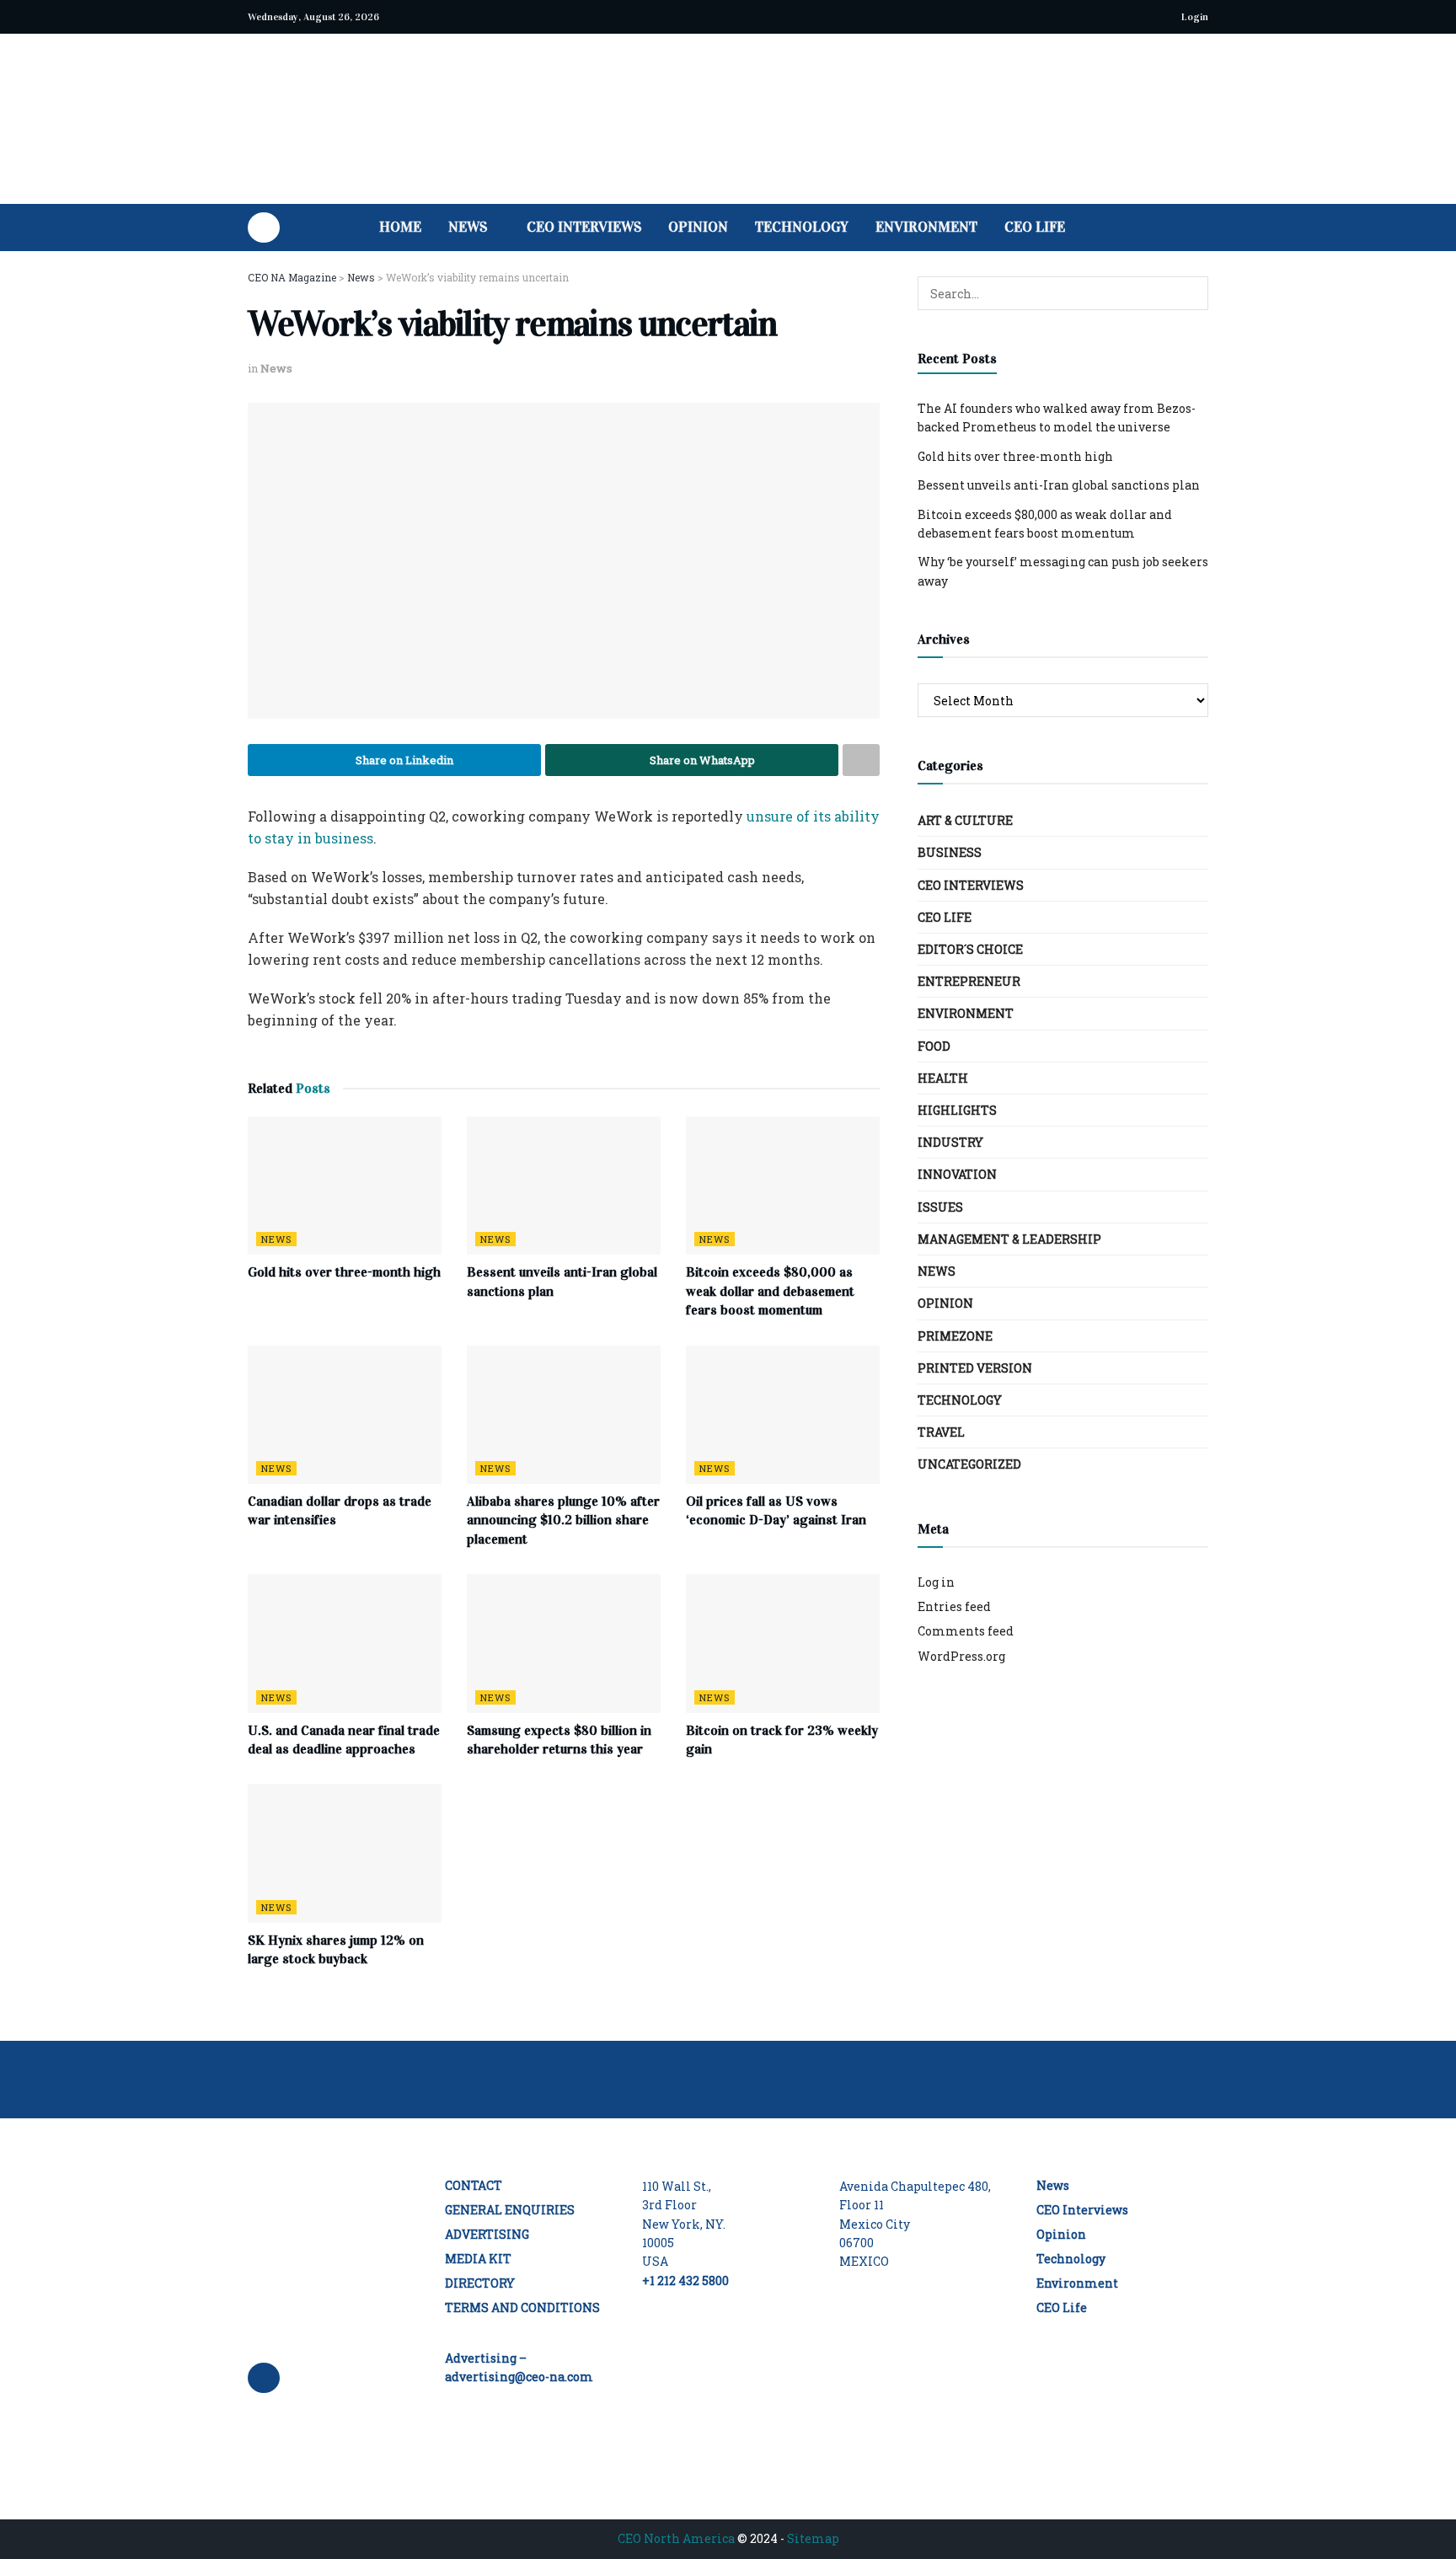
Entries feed (954, 1606)
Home (400, 227)
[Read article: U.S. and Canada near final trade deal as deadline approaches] (345, 1643)
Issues (940, 1207)
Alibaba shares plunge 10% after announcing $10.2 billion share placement (563, 1520)
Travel (941, 1432)
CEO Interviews (584, 227)
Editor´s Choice (970, 949)
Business (950, 852)
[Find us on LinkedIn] (264, 228)
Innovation (957, 1174)
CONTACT (474, 2185)
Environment (926, 227)
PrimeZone (955, 1336)
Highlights (957, 1110)
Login (1194, 17)
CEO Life (1035, 227)
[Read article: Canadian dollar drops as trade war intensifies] (345, 1415)
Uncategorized (969, 1464)
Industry (950, 1142)
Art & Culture (965, 820)
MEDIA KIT (478, 2259)
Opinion (698, 227)
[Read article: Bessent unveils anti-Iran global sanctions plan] (564, 1186)
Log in (936, 1582)
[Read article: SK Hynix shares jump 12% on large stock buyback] (345, 1853)
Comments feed (966, 1631)
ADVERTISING (487, 2234)
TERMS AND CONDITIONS (522, 2307)
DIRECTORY (480, 2283)
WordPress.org (961, 1656)
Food (934, 1046)
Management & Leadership (1009, 1239)
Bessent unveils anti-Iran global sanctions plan (1059, 485)
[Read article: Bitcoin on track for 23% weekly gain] (783, 1643)
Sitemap (813, 2538)
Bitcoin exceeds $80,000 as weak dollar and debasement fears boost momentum (770, 1291)
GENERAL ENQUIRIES (510, 2210)
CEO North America (676, 2538)
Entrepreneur (969, 981)
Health (943, 1078)
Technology (802, 227)
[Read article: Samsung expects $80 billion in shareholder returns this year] (564, 1643)
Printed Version (975, 1368)
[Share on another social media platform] (861, 760)
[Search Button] (1202, 228)
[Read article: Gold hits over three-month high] (345, 1186)
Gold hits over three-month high (344, 1272)
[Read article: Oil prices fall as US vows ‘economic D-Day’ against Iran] (783, 1415)
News (468, 227)
